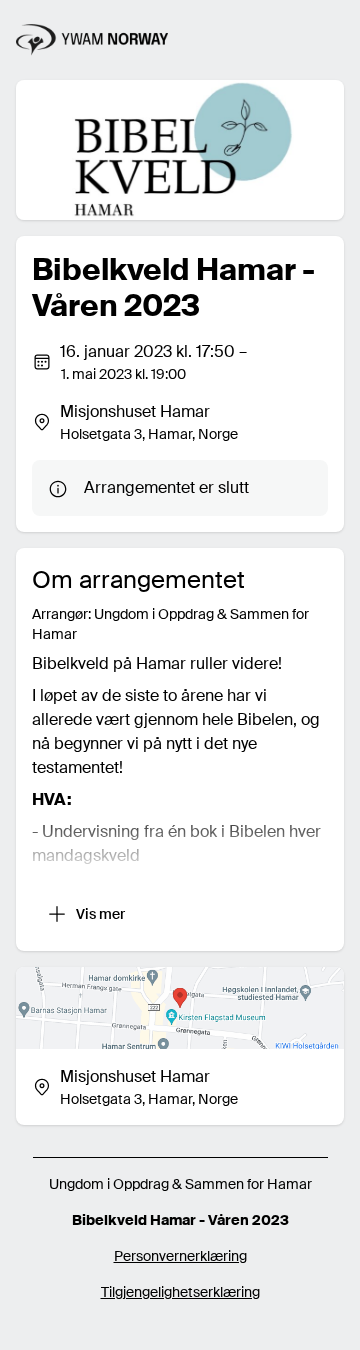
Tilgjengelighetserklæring (180, 1292)
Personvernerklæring (180, 1256)
